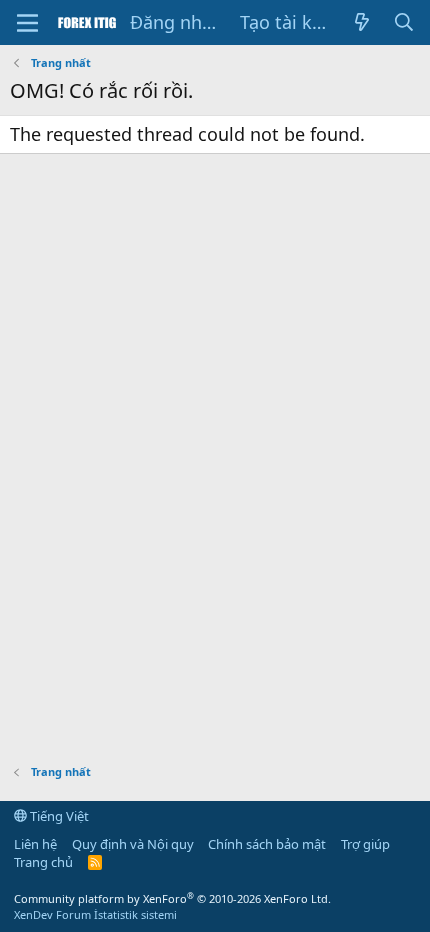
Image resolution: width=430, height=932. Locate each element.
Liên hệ (35, 844)
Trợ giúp (365, 844)
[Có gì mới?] (361, 22)
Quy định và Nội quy (133, 844)
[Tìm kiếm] (404, 22)
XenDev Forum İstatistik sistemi (95, 914)
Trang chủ (43, 862)
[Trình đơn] (27, 23)
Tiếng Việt (58, 816)
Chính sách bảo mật (267, 844)
